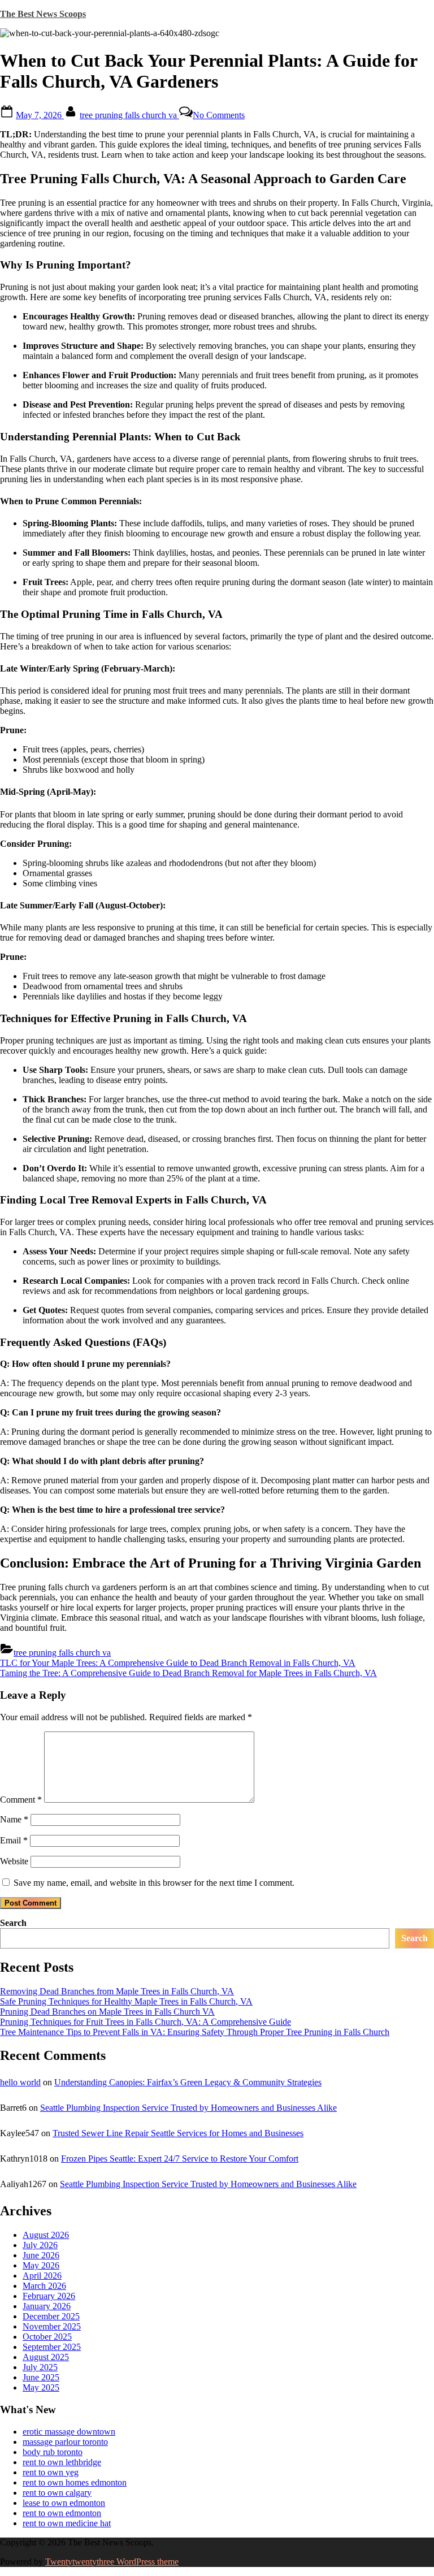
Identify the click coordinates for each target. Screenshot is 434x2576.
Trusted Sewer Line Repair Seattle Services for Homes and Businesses (178, 2133)
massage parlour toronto (65, 2442)
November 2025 (52, 2326)
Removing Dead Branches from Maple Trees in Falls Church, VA (117, 1991)
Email (14, 1840)
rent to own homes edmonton (75, 2482)
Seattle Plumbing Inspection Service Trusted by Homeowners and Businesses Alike (188, 2108)
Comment (21, 1800)
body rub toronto (53, 2452)
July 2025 (40, 2367)
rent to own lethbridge (62, 2462)
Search (13, 1923)
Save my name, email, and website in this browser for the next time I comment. (154, 1883)
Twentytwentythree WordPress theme (112, 2562)
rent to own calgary (57, 2493)
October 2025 (47, 2337)
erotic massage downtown (69, 2432)
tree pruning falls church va (129, 115)
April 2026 (42, 2276)
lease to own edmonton (64, 2503)
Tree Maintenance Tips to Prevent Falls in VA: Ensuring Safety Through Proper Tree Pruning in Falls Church (195, 2032)
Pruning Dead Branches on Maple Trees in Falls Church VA (107, 2012)
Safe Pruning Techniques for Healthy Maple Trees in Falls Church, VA (126, 2001)
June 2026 (41, 2255)
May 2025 (41, 2387)
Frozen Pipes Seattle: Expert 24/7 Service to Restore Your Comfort (180, 2159)
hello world (20, 2082)
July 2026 (40, 2245)
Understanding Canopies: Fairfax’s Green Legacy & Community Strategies (188, 2082)
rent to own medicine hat (67, 2523)
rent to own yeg (51, 2472)
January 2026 (47, 2306)
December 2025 (51, 2316)
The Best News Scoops (43, 14)
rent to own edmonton (62, 2513)
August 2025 (46, 2357)
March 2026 (44, 2286)
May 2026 (41, 2265)
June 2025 (41, 2377)
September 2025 (52, 2347)
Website (14, 1861)
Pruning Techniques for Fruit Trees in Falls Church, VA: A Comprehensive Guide (146, 2022)
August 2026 (46, 2235)
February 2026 (49, 2296)
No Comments (219, 115)
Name (14, 1819)
